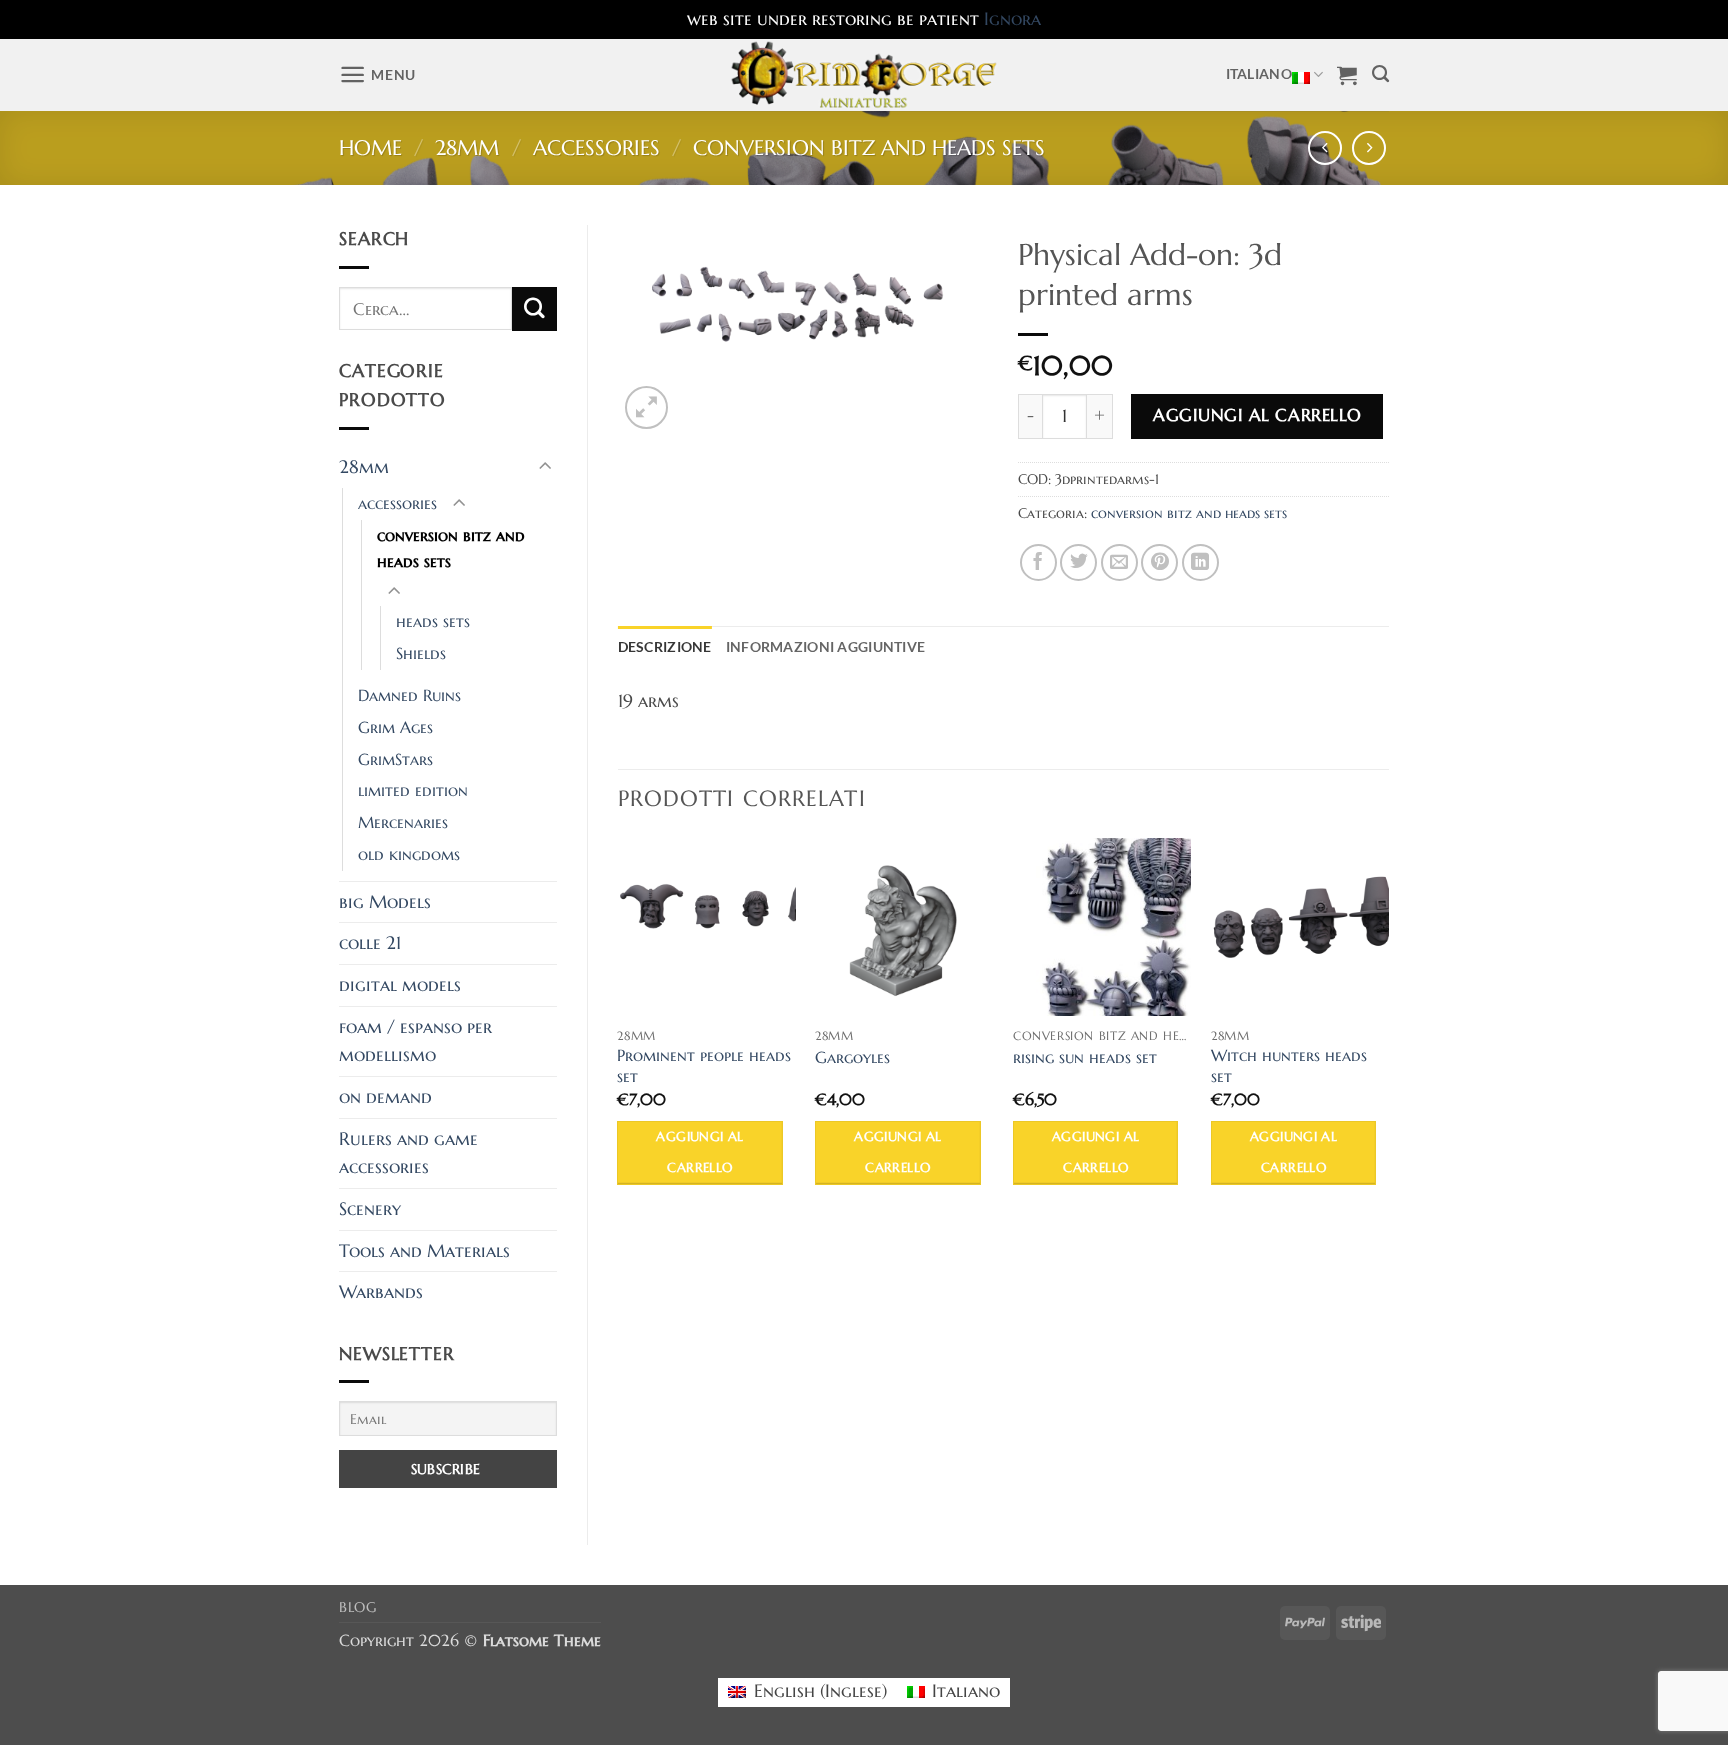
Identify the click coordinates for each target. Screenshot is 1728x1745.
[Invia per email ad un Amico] (1119, 562)
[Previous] (619, 1030)
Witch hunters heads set (1289, 1066)
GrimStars (395, 759)
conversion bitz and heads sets (869, 148)
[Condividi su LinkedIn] (1200, 562)
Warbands (381, 1292)
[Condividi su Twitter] (1078, 562)
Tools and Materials (424, 1251)
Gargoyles (852, 1058)
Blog (358, 1607)
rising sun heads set (1085, 1058)
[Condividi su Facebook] (1038, 562)
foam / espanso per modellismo (415, 1041)
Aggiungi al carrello (1257, 415)
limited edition (413, 790)
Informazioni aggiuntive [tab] (826, 646)
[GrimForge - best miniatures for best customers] (864, 75)
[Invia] (534, 309)
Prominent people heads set (704, 1066)
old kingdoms (409, 854)
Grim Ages (395, 727)
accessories (596, 148)
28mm (467, 148)
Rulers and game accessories (408, 1153)
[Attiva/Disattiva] (545, 467)
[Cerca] (1380, 74)
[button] (377, 74)
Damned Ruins (409, 695)
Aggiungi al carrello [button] (699, 1152)
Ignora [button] (1012, 19)
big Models (385, 902)
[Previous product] (1369, 148)
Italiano (1259, 73)
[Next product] (1325, 148)
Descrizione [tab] (665, 646)
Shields (421, 653)
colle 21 (370, 943)
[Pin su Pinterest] (1159, 562)
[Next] (1388, 1030)
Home (370, 148)
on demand (385, 1097)
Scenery (370, 1209)
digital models (400, 985)
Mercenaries (403, 822)
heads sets (433, 621)
